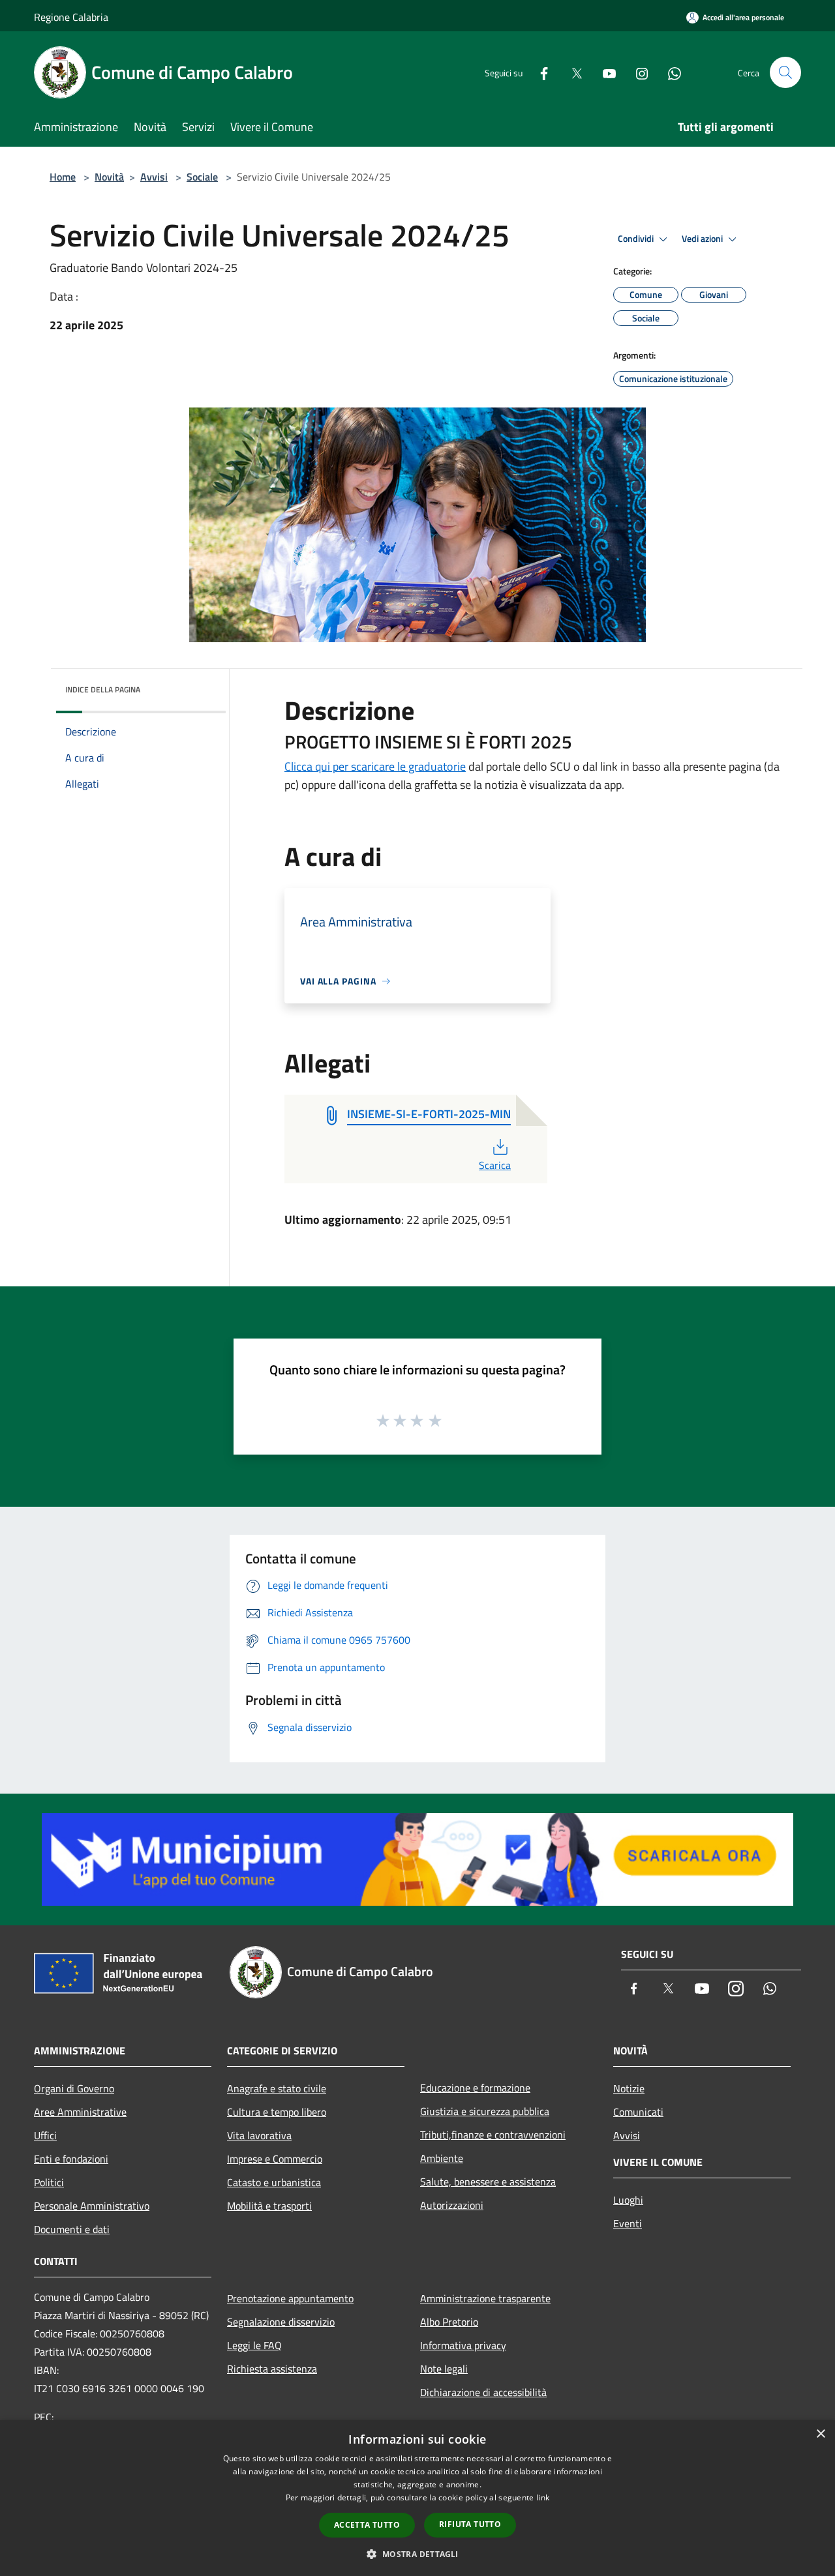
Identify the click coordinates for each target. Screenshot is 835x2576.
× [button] (820, 2434)
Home (63, 177)
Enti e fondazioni (71, 2159)
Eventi (628, 2223)
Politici (49, 2182)
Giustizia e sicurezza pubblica (485, 2111)
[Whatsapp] (669, 72)
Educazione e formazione (475, 2088)
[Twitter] (571, 72)
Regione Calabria (71, 17)
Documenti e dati (72, 2229)
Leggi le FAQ (254, 2345)
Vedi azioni (703, 239)
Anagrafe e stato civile (277, 2088)
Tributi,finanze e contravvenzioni (493, 2135)
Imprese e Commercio (275, 2159)
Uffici (45, 2135)
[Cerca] (785, 72)
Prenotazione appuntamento (290, 2298)
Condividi (637, 239)
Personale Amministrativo (92, 2206)
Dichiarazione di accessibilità (483, 2392)
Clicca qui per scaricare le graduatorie (375, 766)
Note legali (444, 2369)
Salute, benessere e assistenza (488, 2182)
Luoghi (628, 2200)
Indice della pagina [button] (103, 689)
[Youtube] (604, 72)
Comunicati (638, 2112)
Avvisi (154, 177)
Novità (109, 177)
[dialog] (417, 2498)
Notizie (629, 2088)
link (543, 2497)
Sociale (202, 177)
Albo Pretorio (449, 2322)
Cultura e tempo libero (277, 2112)
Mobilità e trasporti (269, 2206)
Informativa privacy (463, 2345)
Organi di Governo (74, 2088)
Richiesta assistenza (272, 2369)
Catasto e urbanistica (274, 2182)
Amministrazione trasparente (485, 2298)
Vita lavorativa (259, 2135)
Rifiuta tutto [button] (470, 2524)
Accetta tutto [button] (367, 2525)
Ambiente (442, 2158)
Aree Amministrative (80, 2112)
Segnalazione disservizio (281, 2322)
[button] (417, 2554)
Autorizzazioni (452, 2205)
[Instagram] (637, 72)
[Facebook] (539, 72)
